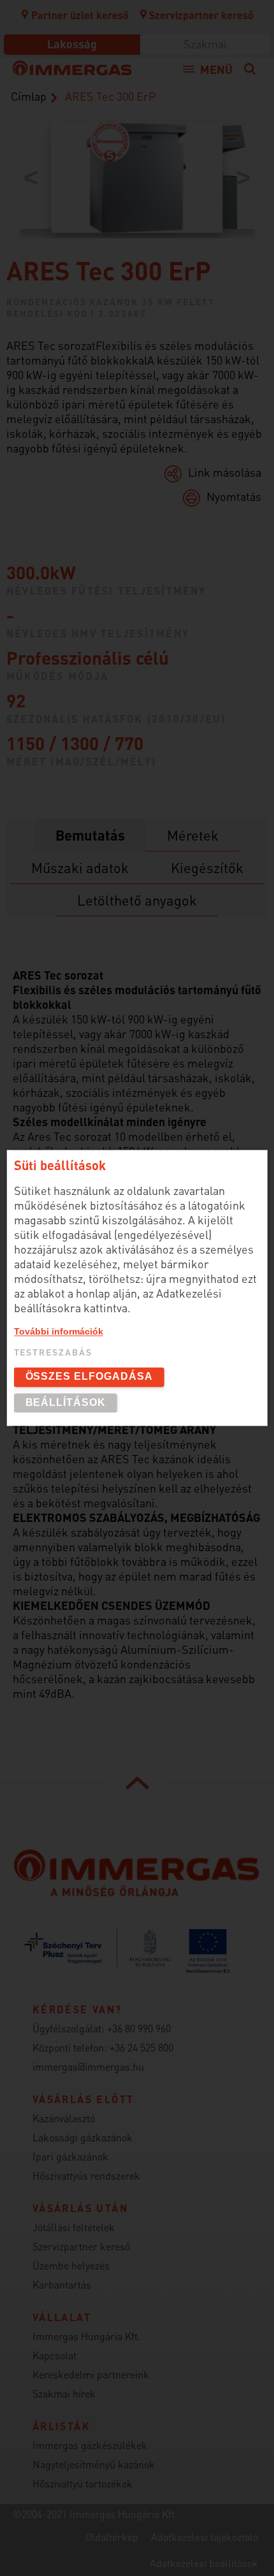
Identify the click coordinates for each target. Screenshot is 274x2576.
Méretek (193, 835)
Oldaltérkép (112, 2537)
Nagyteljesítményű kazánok (94, 2464)
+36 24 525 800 (141, 2047)
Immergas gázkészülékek (90, 2445)
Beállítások (66, 1402)
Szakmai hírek (64, 2393)
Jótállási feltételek (74, 2227)
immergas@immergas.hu (88, 2066)
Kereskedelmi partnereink (91, 2374)
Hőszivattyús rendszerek (86, 2175)
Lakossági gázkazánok (83, 2137)
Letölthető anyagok (137, 900)
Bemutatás (90, 835)
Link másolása (225, 472)
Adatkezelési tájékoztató (205, 2537)
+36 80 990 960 (139, 2028)
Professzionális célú (88, 658)
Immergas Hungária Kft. (86, 2336)
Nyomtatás (234, 496)
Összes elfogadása (89, 1377)
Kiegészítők (207, 867)
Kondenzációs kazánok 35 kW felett (111, 301)
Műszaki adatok (80, 867)
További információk (59, 1331)
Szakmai (205, 44)
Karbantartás (62, 2284)
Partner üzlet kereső (80, 15)
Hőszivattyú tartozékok (83, 2483)
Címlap (29, 96)
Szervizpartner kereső (201, 15)
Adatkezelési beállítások (204, 2563)
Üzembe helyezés (71, 2265)
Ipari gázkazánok (70, 2156)
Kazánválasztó (64, 2118)
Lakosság (72, 44)
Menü (216, 69)
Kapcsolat (54, 2355)
